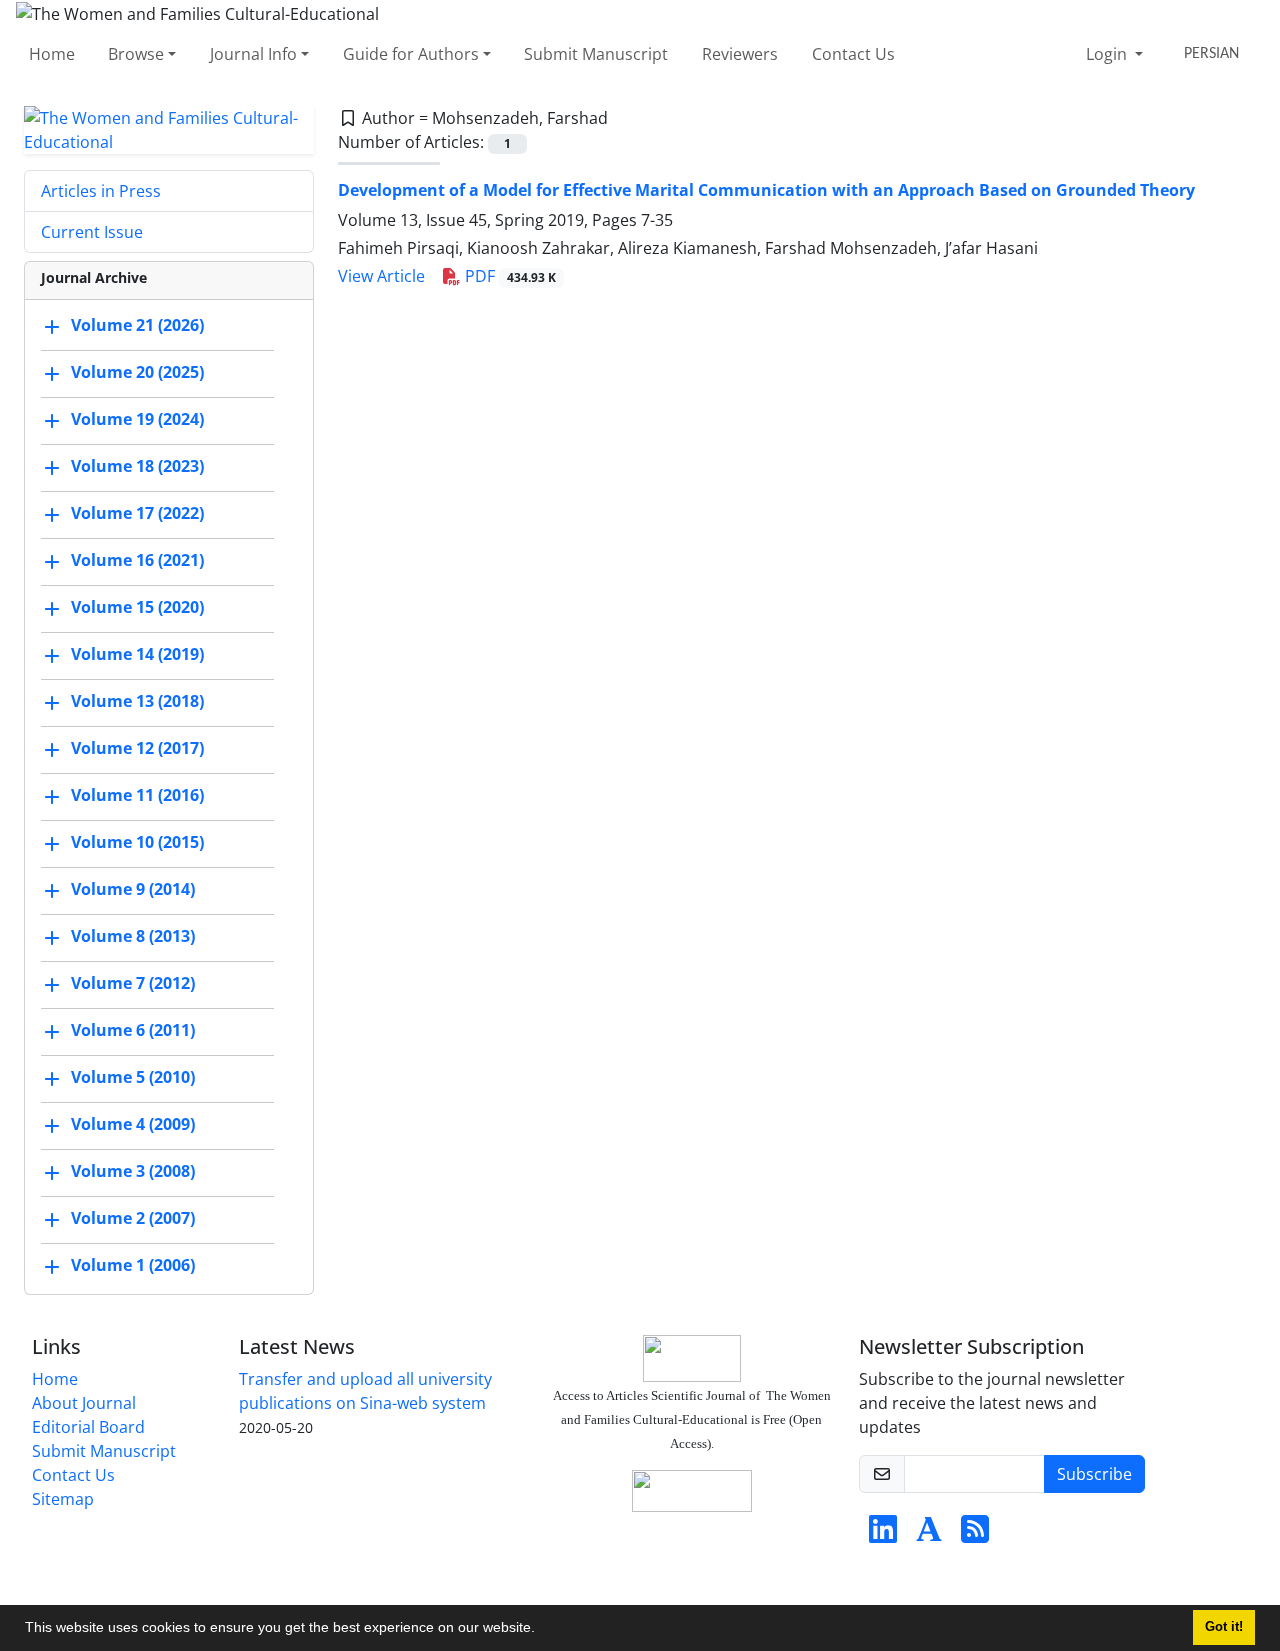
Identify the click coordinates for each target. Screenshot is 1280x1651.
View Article (381, 276)
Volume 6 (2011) (133, 1030)
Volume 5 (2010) (133, 1077)
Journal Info (253, 54)
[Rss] (975, 1535)
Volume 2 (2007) (133, 1218)
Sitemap (63, 1499)
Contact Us (853, 54)
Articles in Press (101, 191)
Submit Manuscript (596, 54)
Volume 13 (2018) (137, 701)
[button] (542, 1630)
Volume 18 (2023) (137, 466)
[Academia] (929, 1535)
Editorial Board (88, 1427)
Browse (136, 54)
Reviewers (740, 54)
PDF (508, 276)
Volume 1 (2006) (133, 1265)
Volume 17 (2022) (137, 513)
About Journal (84, 1403)
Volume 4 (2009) (133, 1124)
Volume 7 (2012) (133, 983)
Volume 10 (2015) (137, 842)
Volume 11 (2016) (137, 795)
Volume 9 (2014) (133, 889)
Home (52, 54)
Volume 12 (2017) (137, 748)
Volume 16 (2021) (137, 560)
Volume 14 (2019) (137, 654)
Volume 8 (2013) (133, 936)
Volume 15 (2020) (137, 607)
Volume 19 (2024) (137, 419)
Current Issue (92, 232)
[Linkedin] (883, 1535)
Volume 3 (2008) (133, 1171)
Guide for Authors (411, 54)
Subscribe (1094, 1474)
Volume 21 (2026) (137, 325)
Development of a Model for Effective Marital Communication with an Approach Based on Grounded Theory (766, 190)
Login (1108, 54)
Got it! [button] (1224, 1627)
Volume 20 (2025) (137, 372)
